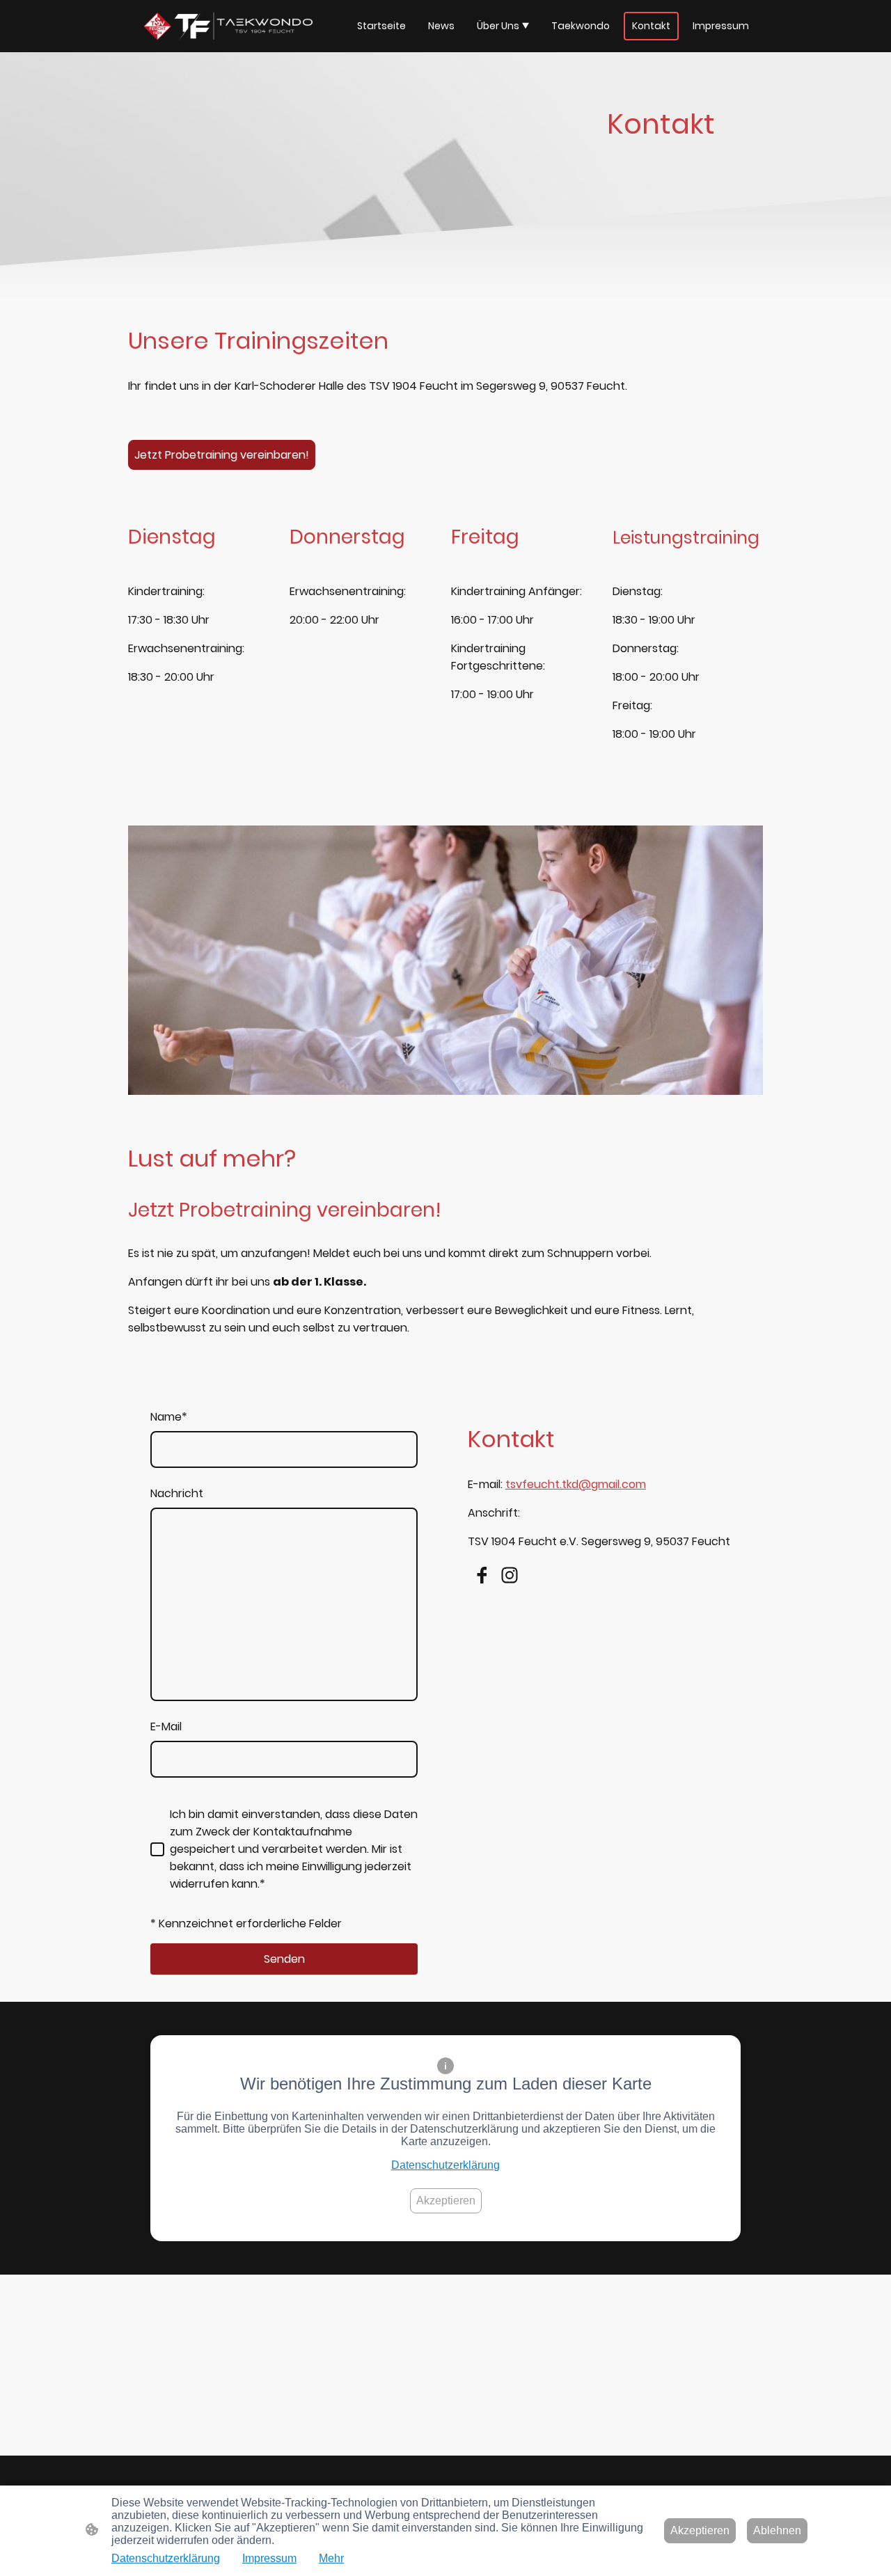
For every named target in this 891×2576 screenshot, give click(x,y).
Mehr (331, 2558)
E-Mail (166, 1726)
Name (169, 1417)
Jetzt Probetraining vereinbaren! (222, 455)
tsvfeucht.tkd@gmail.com (576, 1484)
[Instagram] (510, 1575)
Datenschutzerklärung (445, 2165)
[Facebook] (482, 1575)
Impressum (269, 2558)
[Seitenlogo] (220, 26)
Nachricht (177, 1493)
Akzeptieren (446, 2200)
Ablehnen (777, 2530)
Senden (284, 1959)
